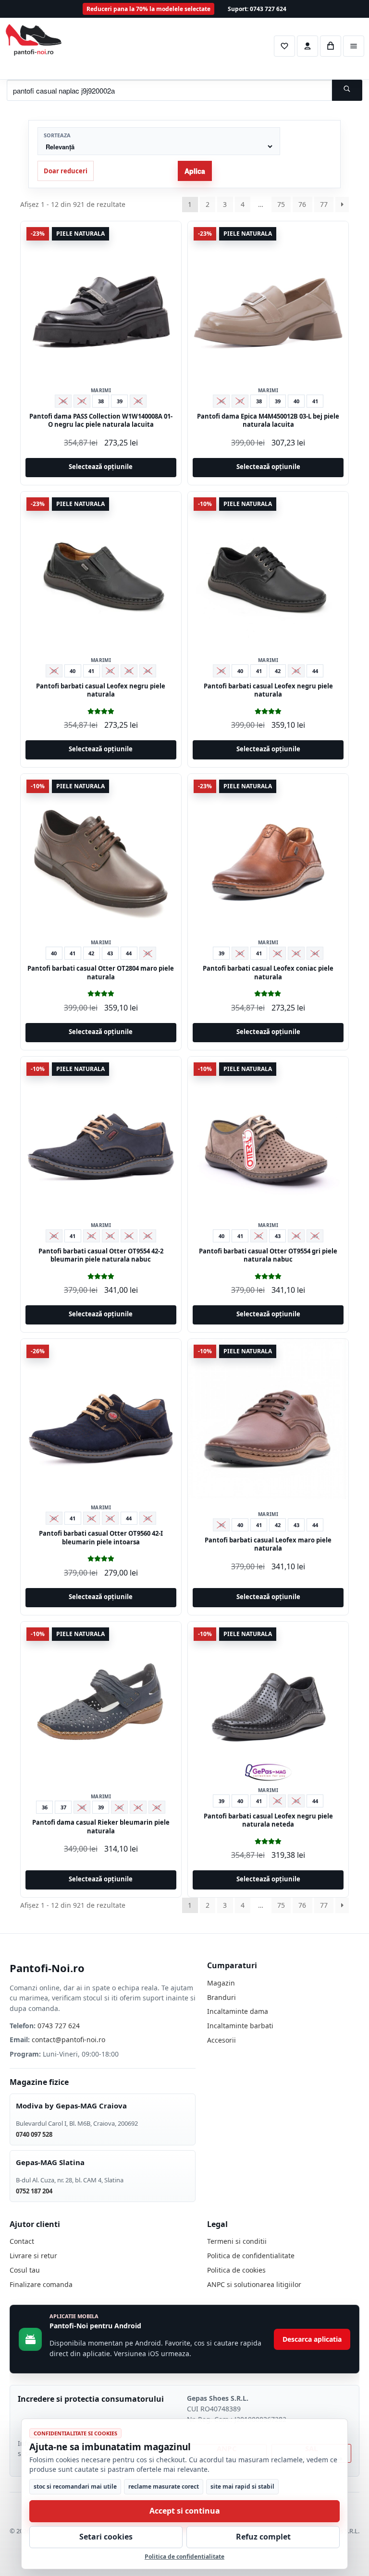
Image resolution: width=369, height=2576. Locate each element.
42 (278, 671)
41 (315, 401)
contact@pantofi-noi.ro (68, 2040)
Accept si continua (185, 2511)
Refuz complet (263, 2537)
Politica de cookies (236, 2270)
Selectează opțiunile (101, 467)
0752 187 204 (34, 2191)
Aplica (195, 171)
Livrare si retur (33, 2256)
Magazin (221, 1983)
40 (296, 401)
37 (63, 1807)
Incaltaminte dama (238, 2011)
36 (45, 1807)
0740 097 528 (34, 2134)
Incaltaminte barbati (240, 2026)
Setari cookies (106, 2537)
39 (120, 401)
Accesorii (221, 2040)
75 (281, 204)
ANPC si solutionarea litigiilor (254, 2284)
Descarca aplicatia (312, 2339)
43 (110, 953)
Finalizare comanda (41, 2284)
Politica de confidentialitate (251, 2256)
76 (302, 204)
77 (324, 204)
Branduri (221, 1997)
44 (315, 671)
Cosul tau (25, 2270)
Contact (22, 2241)
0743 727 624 (59, 2026)
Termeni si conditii (237, 2241)
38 (101, 401)
